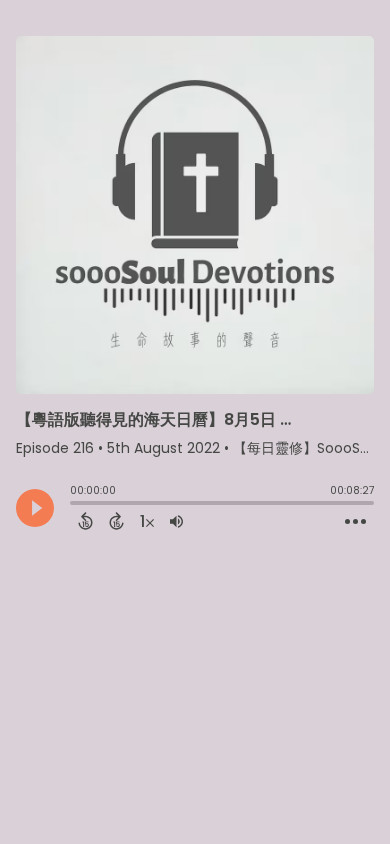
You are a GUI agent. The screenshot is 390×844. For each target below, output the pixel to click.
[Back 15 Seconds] (85, 521)
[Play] (35, 508)
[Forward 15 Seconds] (116, 521)
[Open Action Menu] (355, 522)
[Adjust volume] (176, 521)
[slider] (75, 505)
